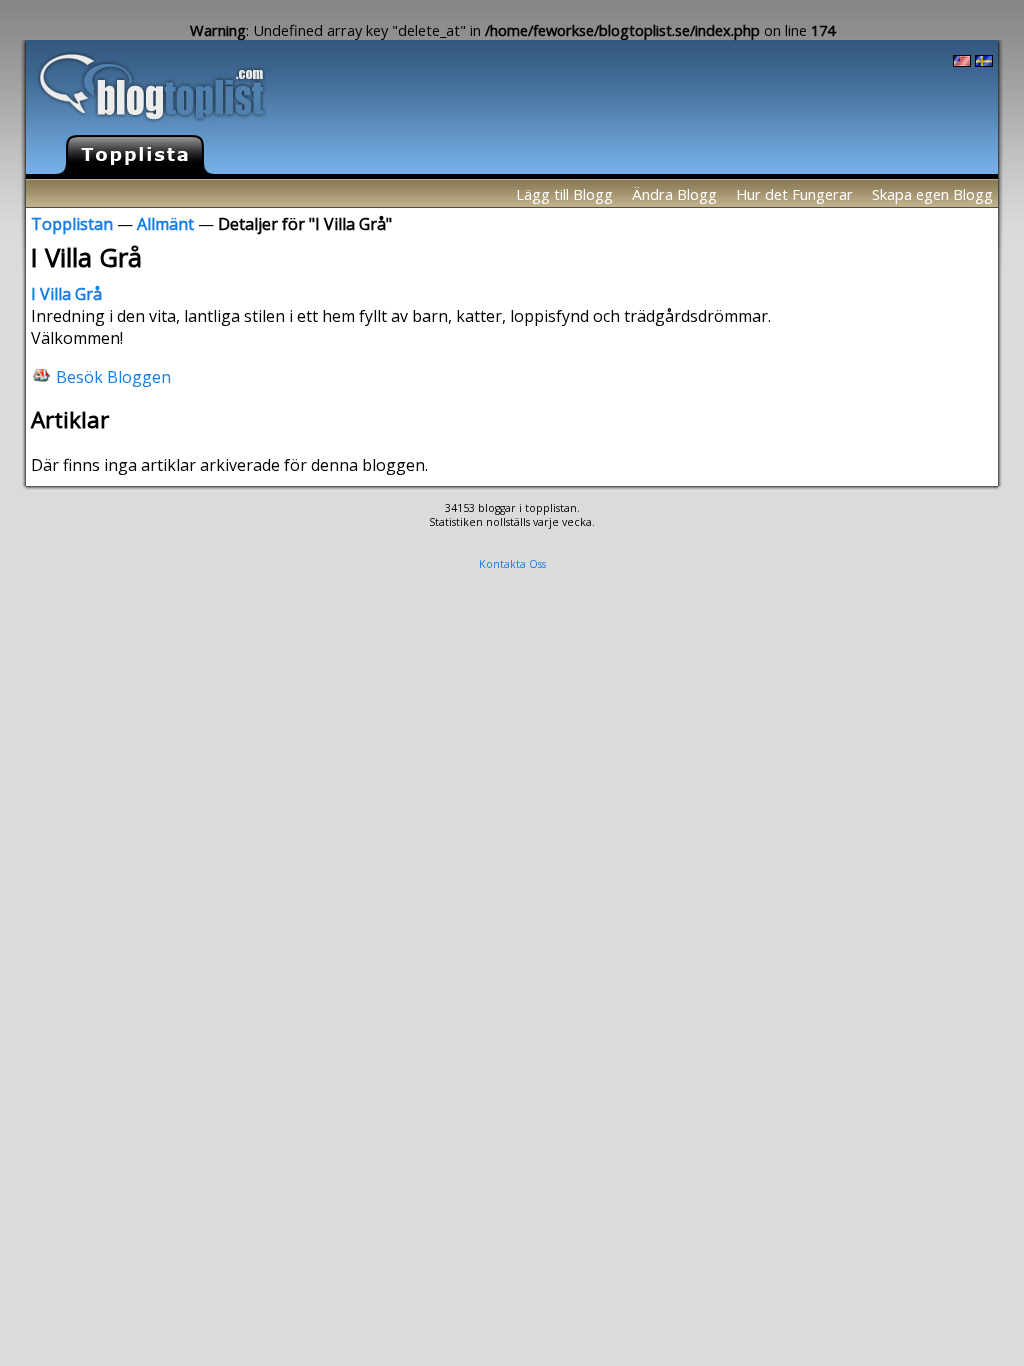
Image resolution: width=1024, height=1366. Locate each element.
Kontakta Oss (512, 564)
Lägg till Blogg (564, 194)
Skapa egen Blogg (932, 194)
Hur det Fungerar (794, 194)
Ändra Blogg (674, 194)
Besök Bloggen (113, 376)
